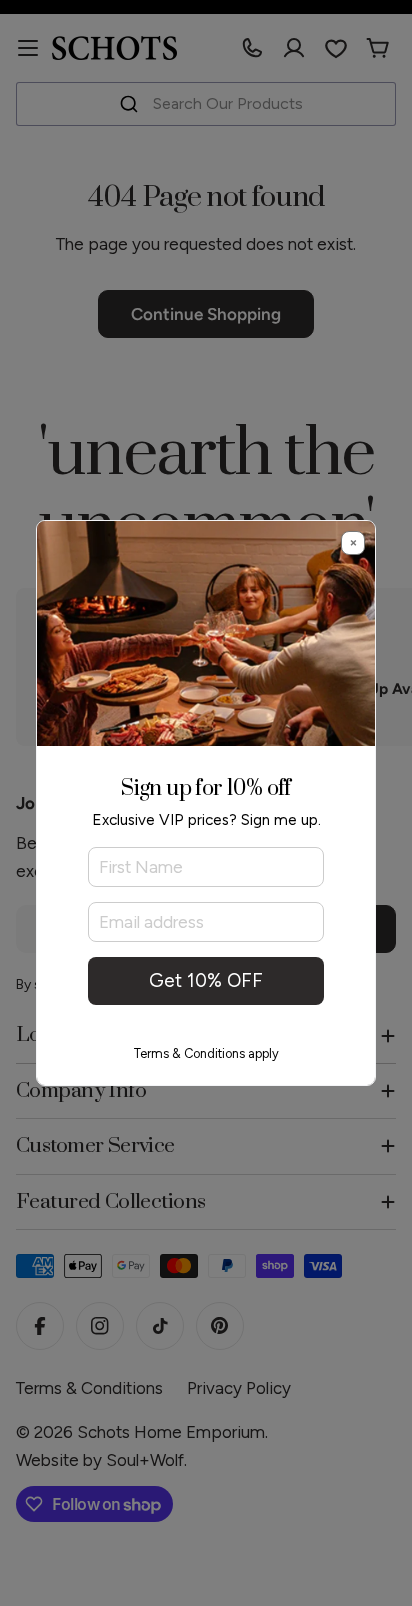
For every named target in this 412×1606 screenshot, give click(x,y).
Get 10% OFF (206, 980)
